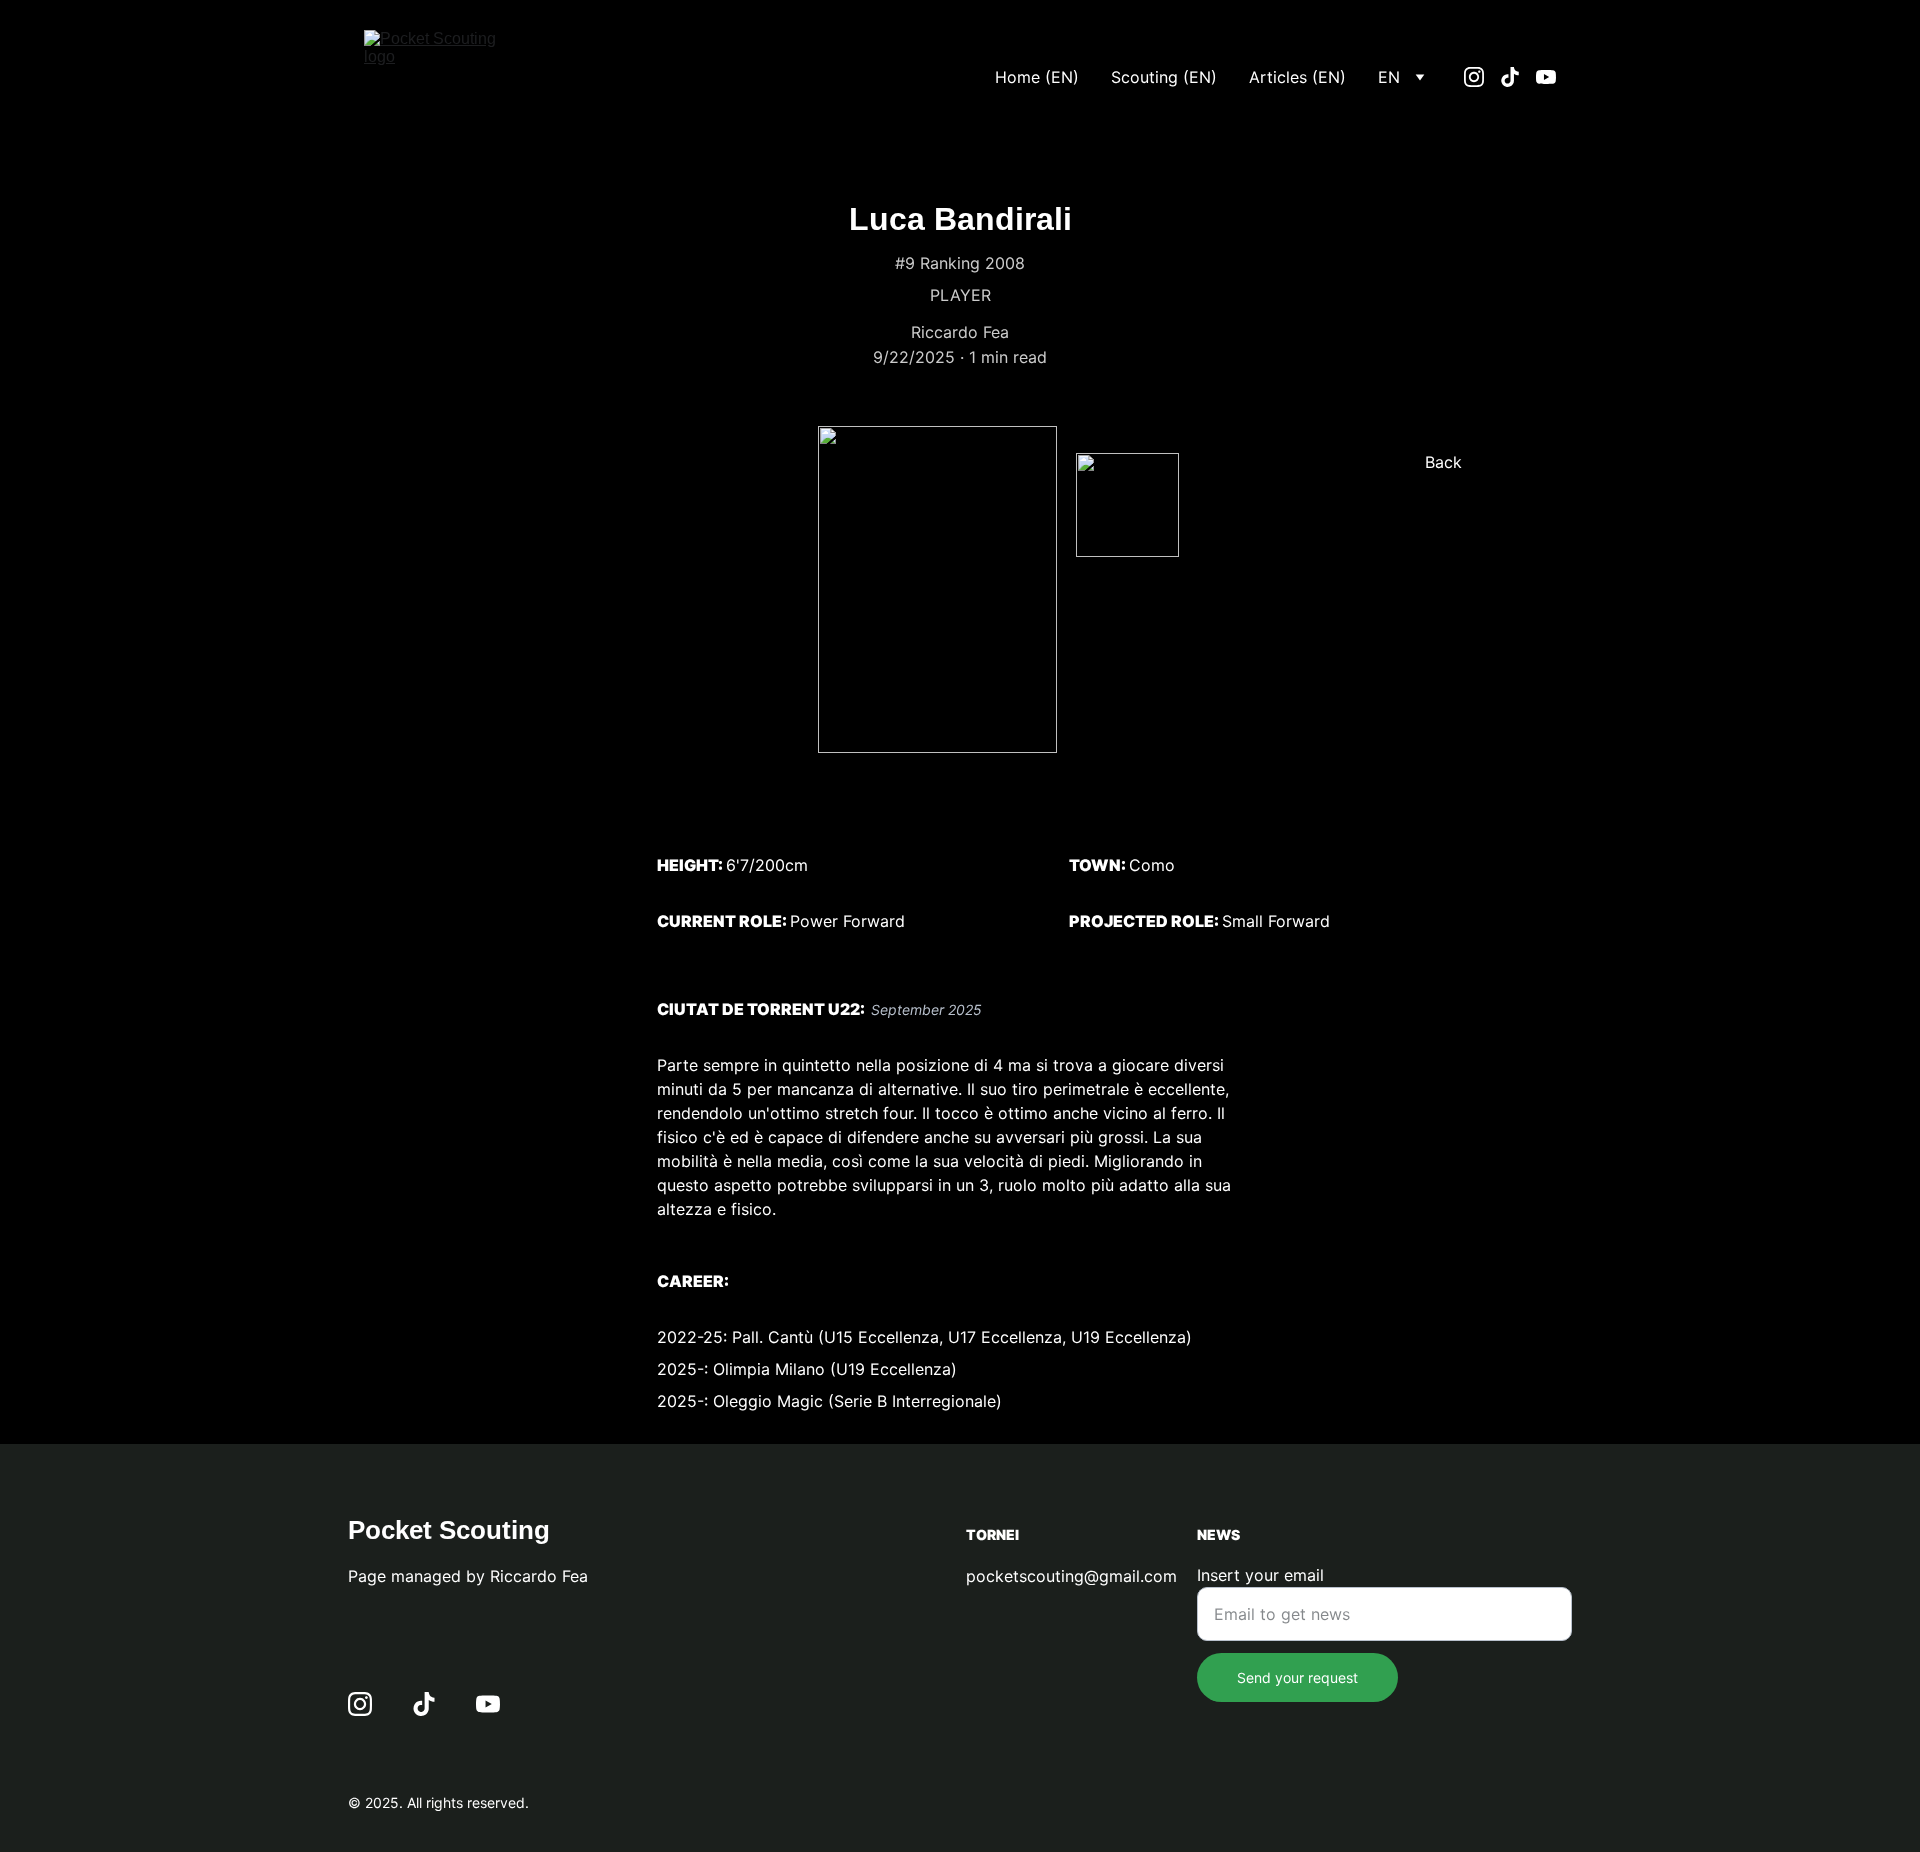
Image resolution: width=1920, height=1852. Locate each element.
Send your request (1297, 1677)
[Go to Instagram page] (1482, 77)
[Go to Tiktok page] (1518, 77)
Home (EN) (1037, 77)
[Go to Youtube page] (1546, 77)
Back (1443, 462)
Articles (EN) (1297, 77)
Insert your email (1260, 1575)
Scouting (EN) (1164, 77)
